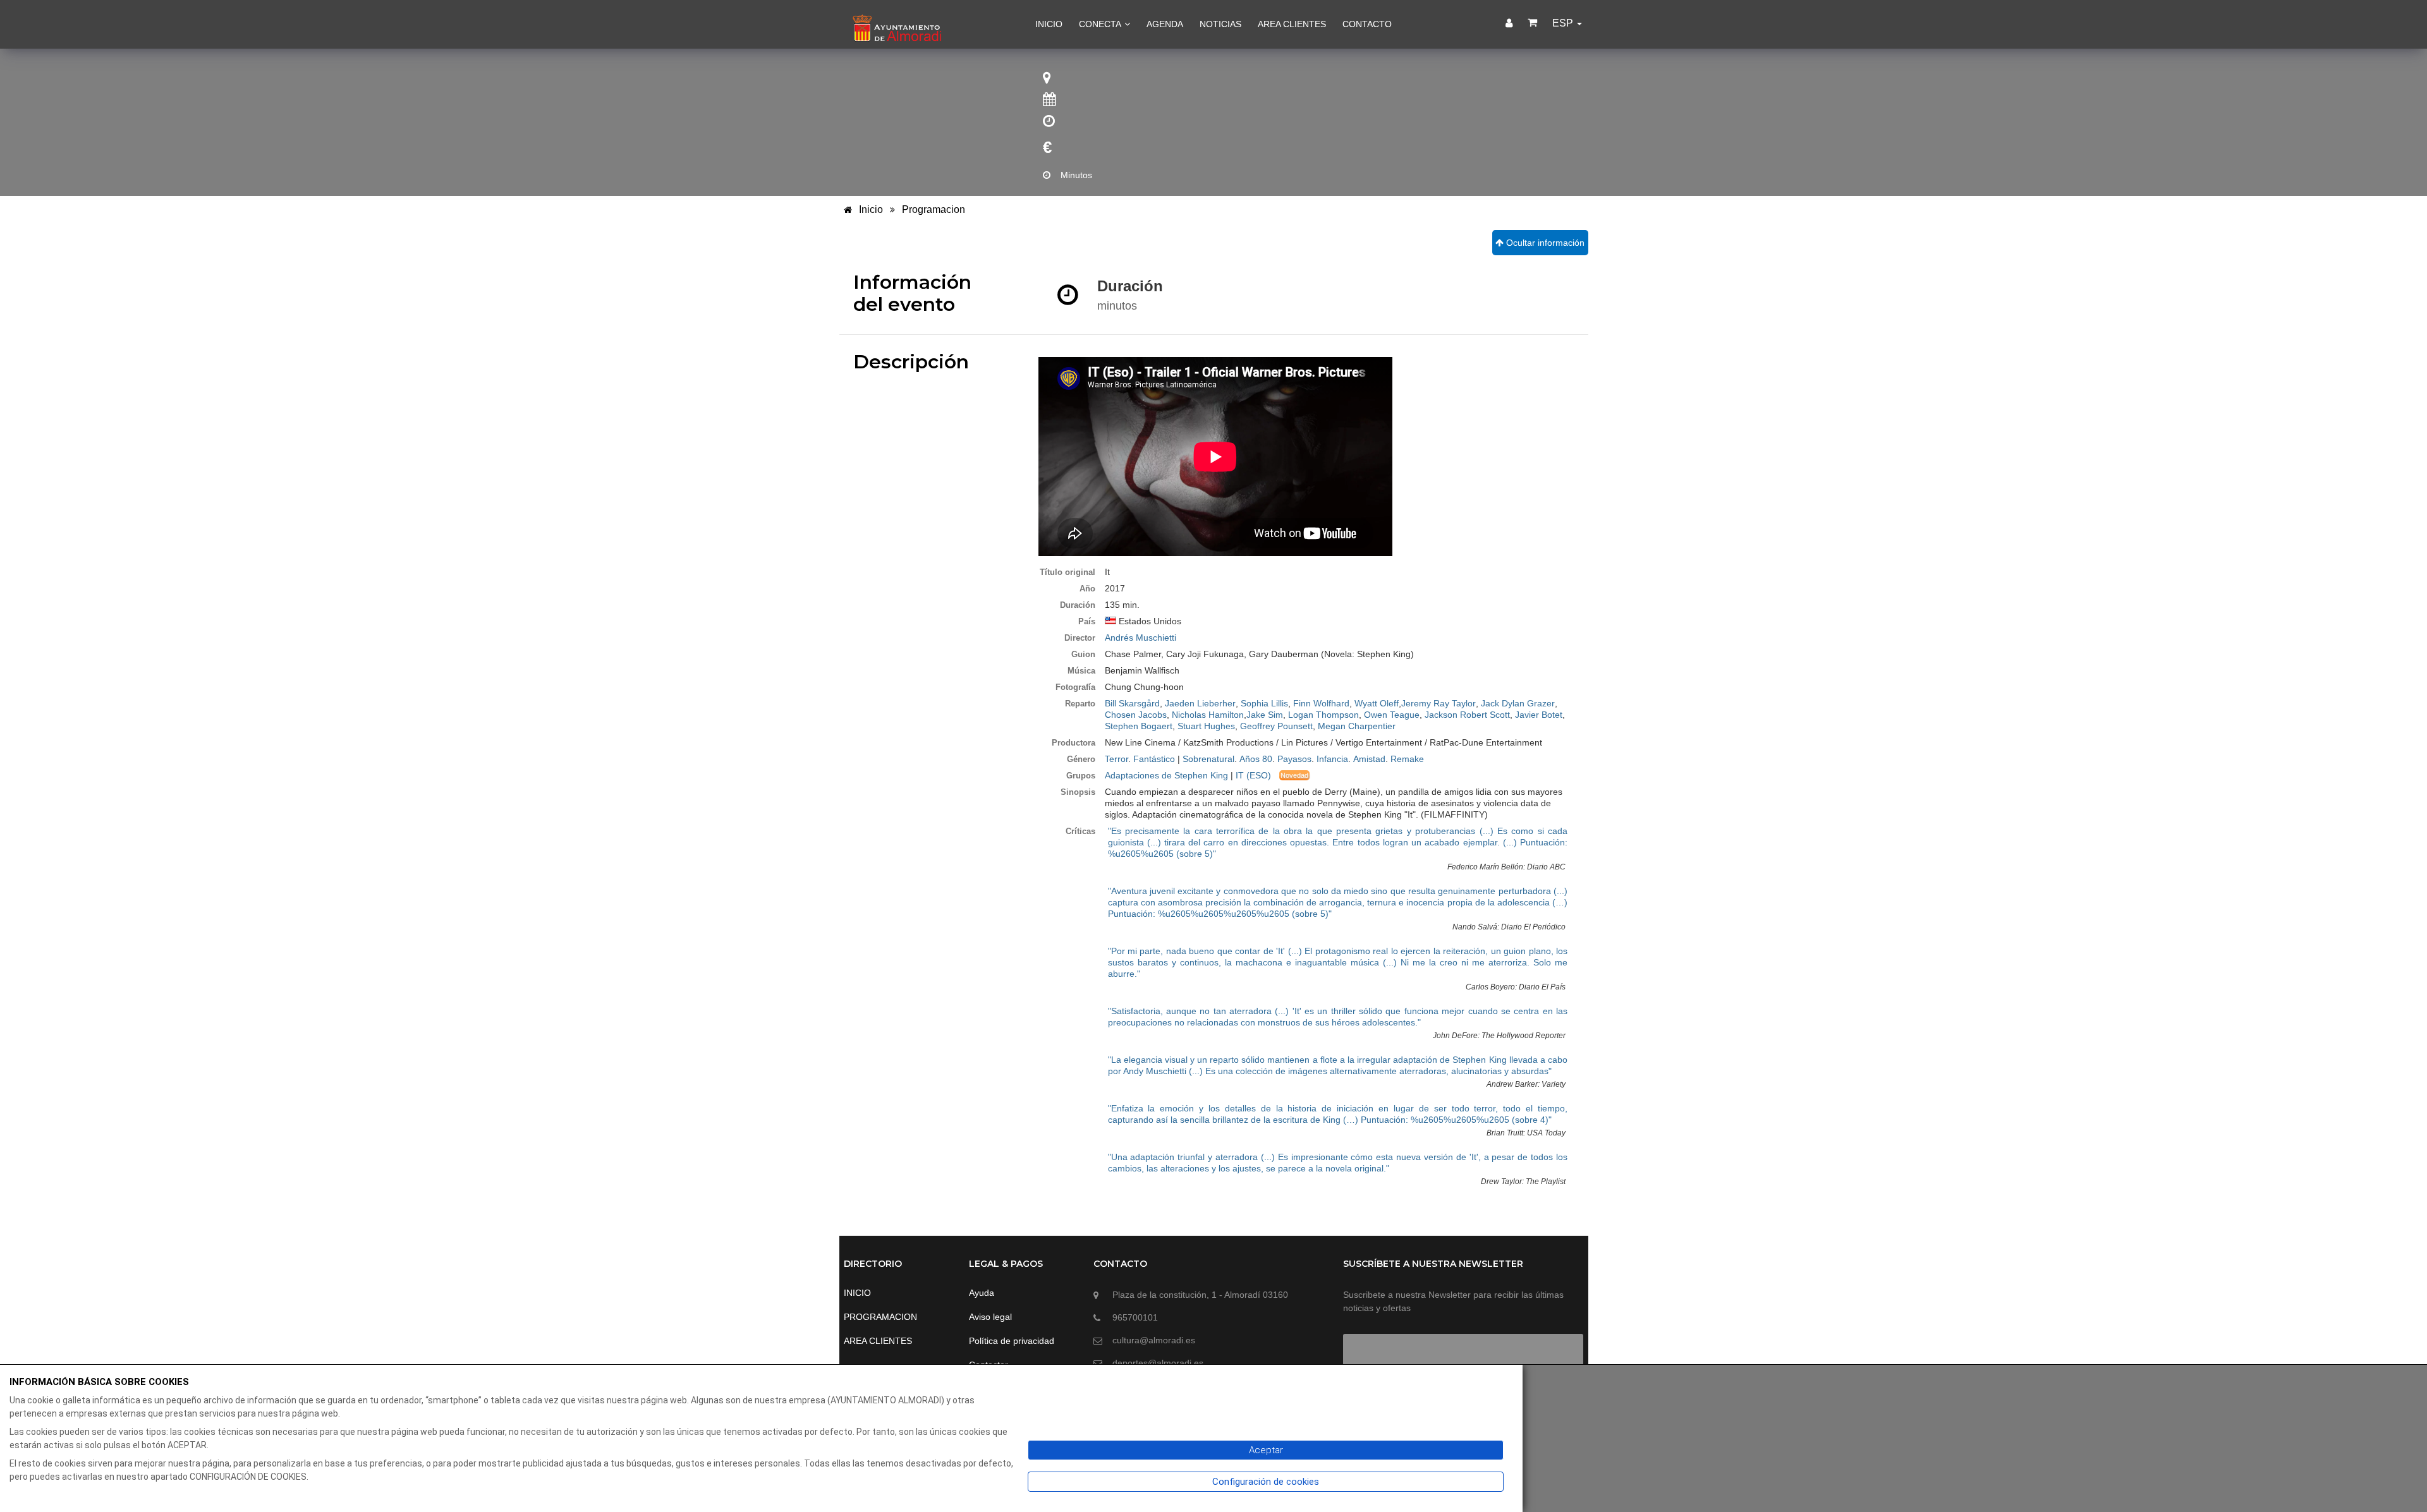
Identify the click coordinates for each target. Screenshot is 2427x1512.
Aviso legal (990, 1317)
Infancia (1332, 759)
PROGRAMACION (880, 1317)
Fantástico (1154, 759)
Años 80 (1256, 759)
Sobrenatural (1208, 759)
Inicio (870, 209)
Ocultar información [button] (1544, 243)
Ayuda (982, 1293)
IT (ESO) (1253, 775)
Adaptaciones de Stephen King (1166, 775)
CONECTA (1101, 24)
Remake (1407, 759)
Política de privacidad (1012, 1341)
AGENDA (1165, 24)
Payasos (1294, 759)
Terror (1116, 759)
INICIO (1049, 24)
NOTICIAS (1220, 24)
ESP (1564, 23)
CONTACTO (1367, 24)
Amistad (1369, 759)
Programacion (934, 209)
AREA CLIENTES (1292, 24)
